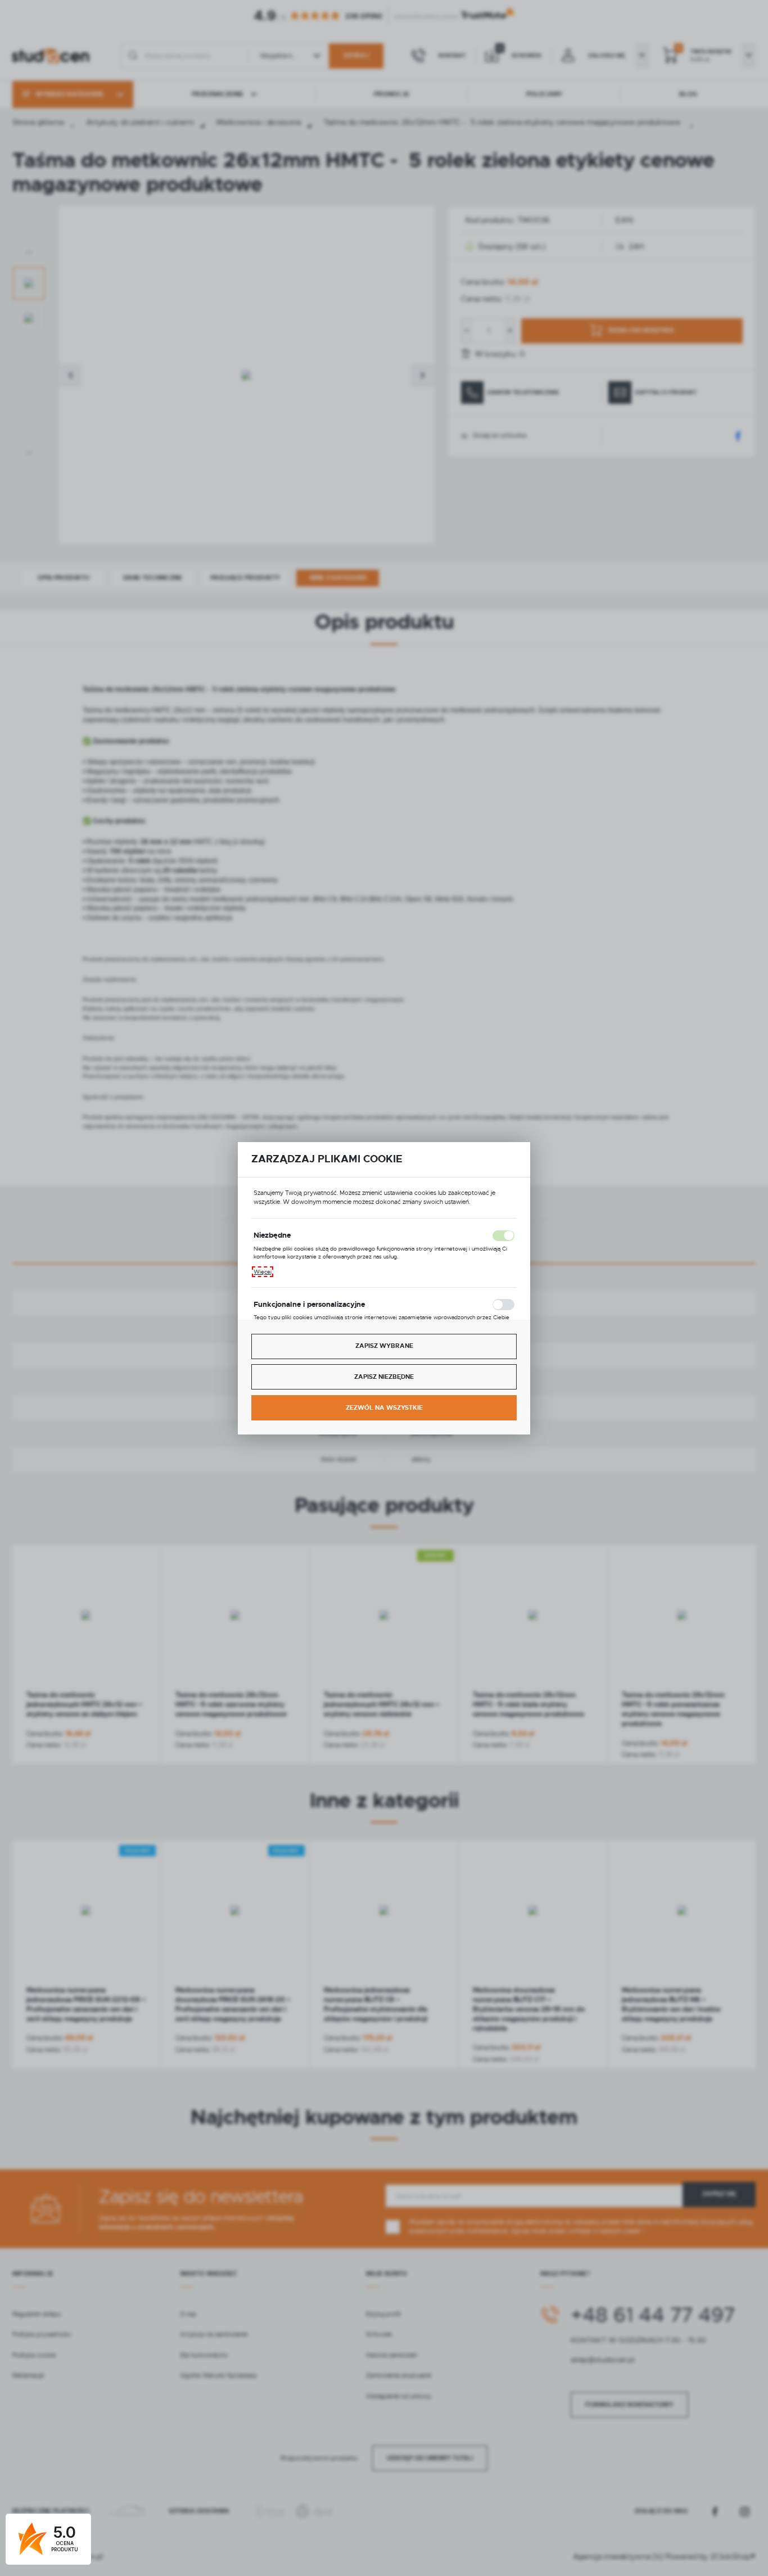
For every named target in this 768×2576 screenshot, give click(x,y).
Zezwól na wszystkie (384, 1408)
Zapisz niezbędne (384, 1377)
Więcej (263, 1272)
